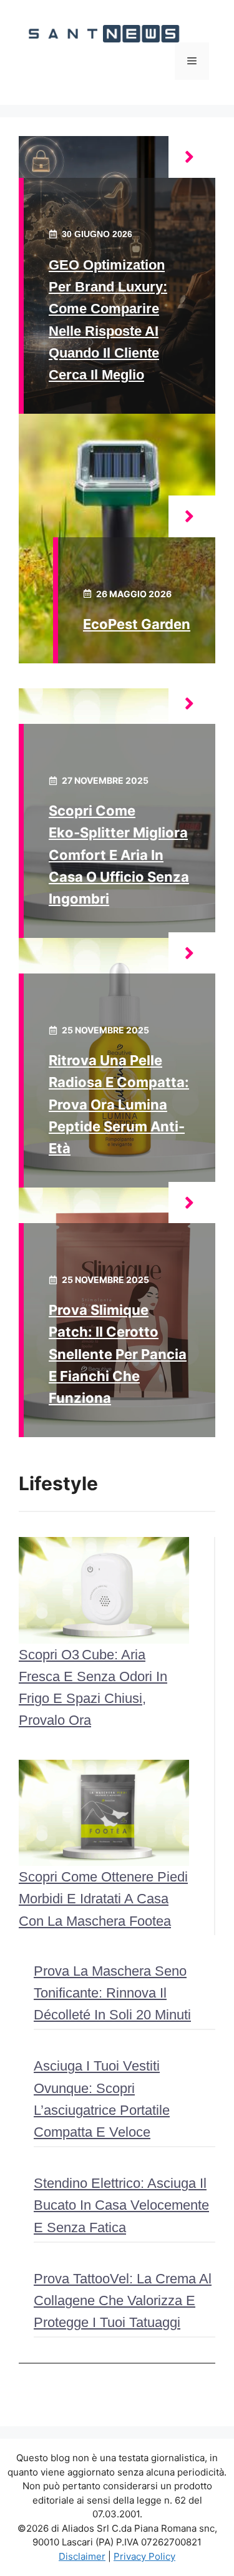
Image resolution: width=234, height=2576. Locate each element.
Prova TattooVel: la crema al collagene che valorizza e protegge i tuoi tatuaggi (123, 2300)
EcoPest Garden (137, 624)
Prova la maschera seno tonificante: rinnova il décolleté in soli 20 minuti (112, 1993)
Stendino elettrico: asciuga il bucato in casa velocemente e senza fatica (121, 2205)
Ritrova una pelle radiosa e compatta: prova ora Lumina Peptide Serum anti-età (119, 1104)
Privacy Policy (144, 2556)
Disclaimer (82, 2556)
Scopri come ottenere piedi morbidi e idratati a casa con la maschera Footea (103, 1899)
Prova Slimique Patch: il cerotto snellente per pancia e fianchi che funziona (118, 1354)
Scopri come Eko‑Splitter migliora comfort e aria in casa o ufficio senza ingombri (119, 855)
